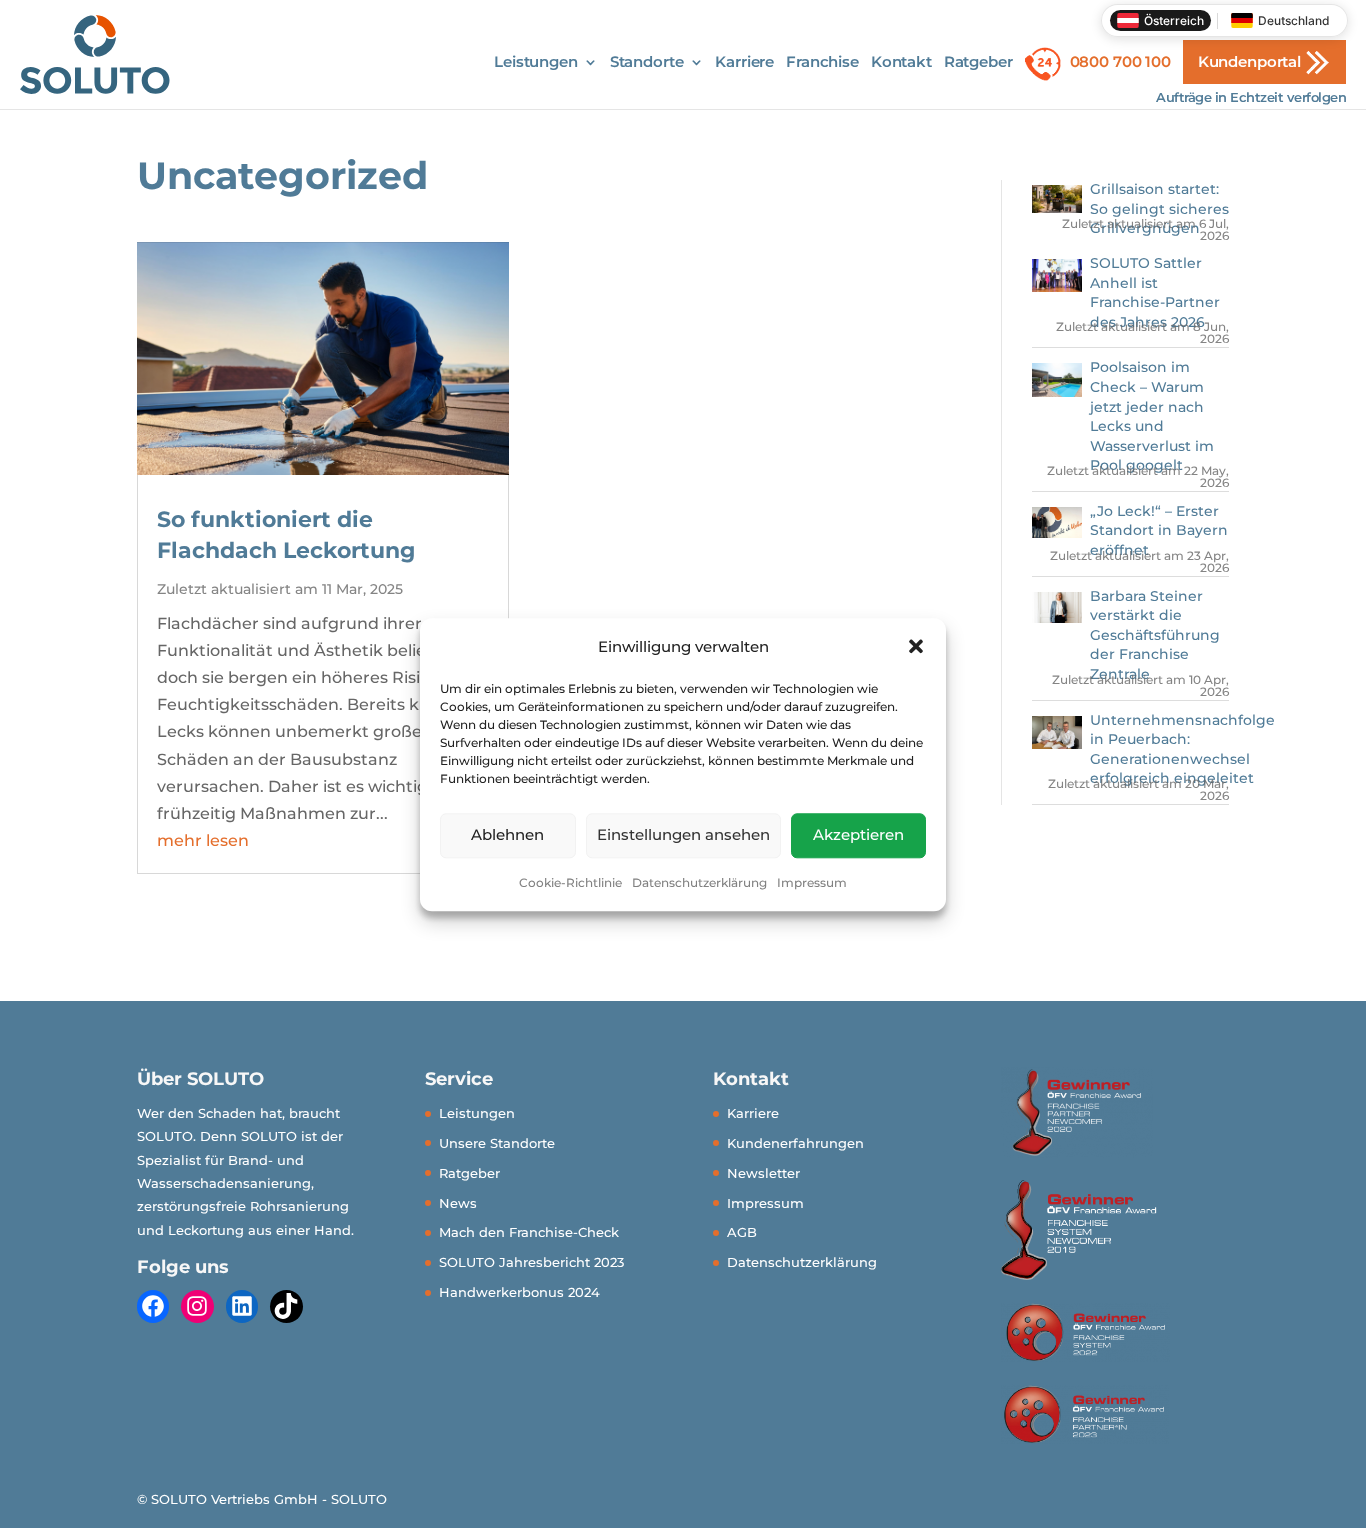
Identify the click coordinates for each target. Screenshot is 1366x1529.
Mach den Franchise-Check (529, 1232)
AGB (742, 1232)
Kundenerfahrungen (795, 1143)
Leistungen (536, 63)
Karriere (744, 63)
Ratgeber (978, 63)
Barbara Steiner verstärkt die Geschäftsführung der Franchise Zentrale (1155, 635)
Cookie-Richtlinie (570, 882)
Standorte (647, 63)
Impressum (812, 882)
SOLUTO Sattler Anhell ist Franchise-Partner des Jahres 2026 (1155, 292)
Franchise (822, 63)
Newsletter (763, 1173)
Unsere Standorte (497, 1143)
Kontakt (901, 63)
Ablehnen (507, 835)
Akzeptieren (858, 835)
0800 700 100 (1120, 61)
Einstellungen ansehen (683, 835)
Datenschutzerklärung (699, 882)
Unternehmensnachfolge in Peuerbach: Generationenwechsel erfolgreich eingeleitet (1182, 749)
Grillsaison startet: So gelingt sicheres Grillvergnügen (1159, 208)
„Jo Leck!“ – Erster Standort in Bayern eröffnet (1159, 530)
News (458, 1203)
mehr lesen (203, 840)
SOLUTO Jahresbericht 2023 (531, 1262)
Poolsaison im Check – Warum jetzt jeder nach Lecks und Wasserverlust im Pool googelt (1152, 416)
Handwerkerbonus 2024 (519, 1292)
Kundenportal (1249, 61)
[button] (916, 646)
